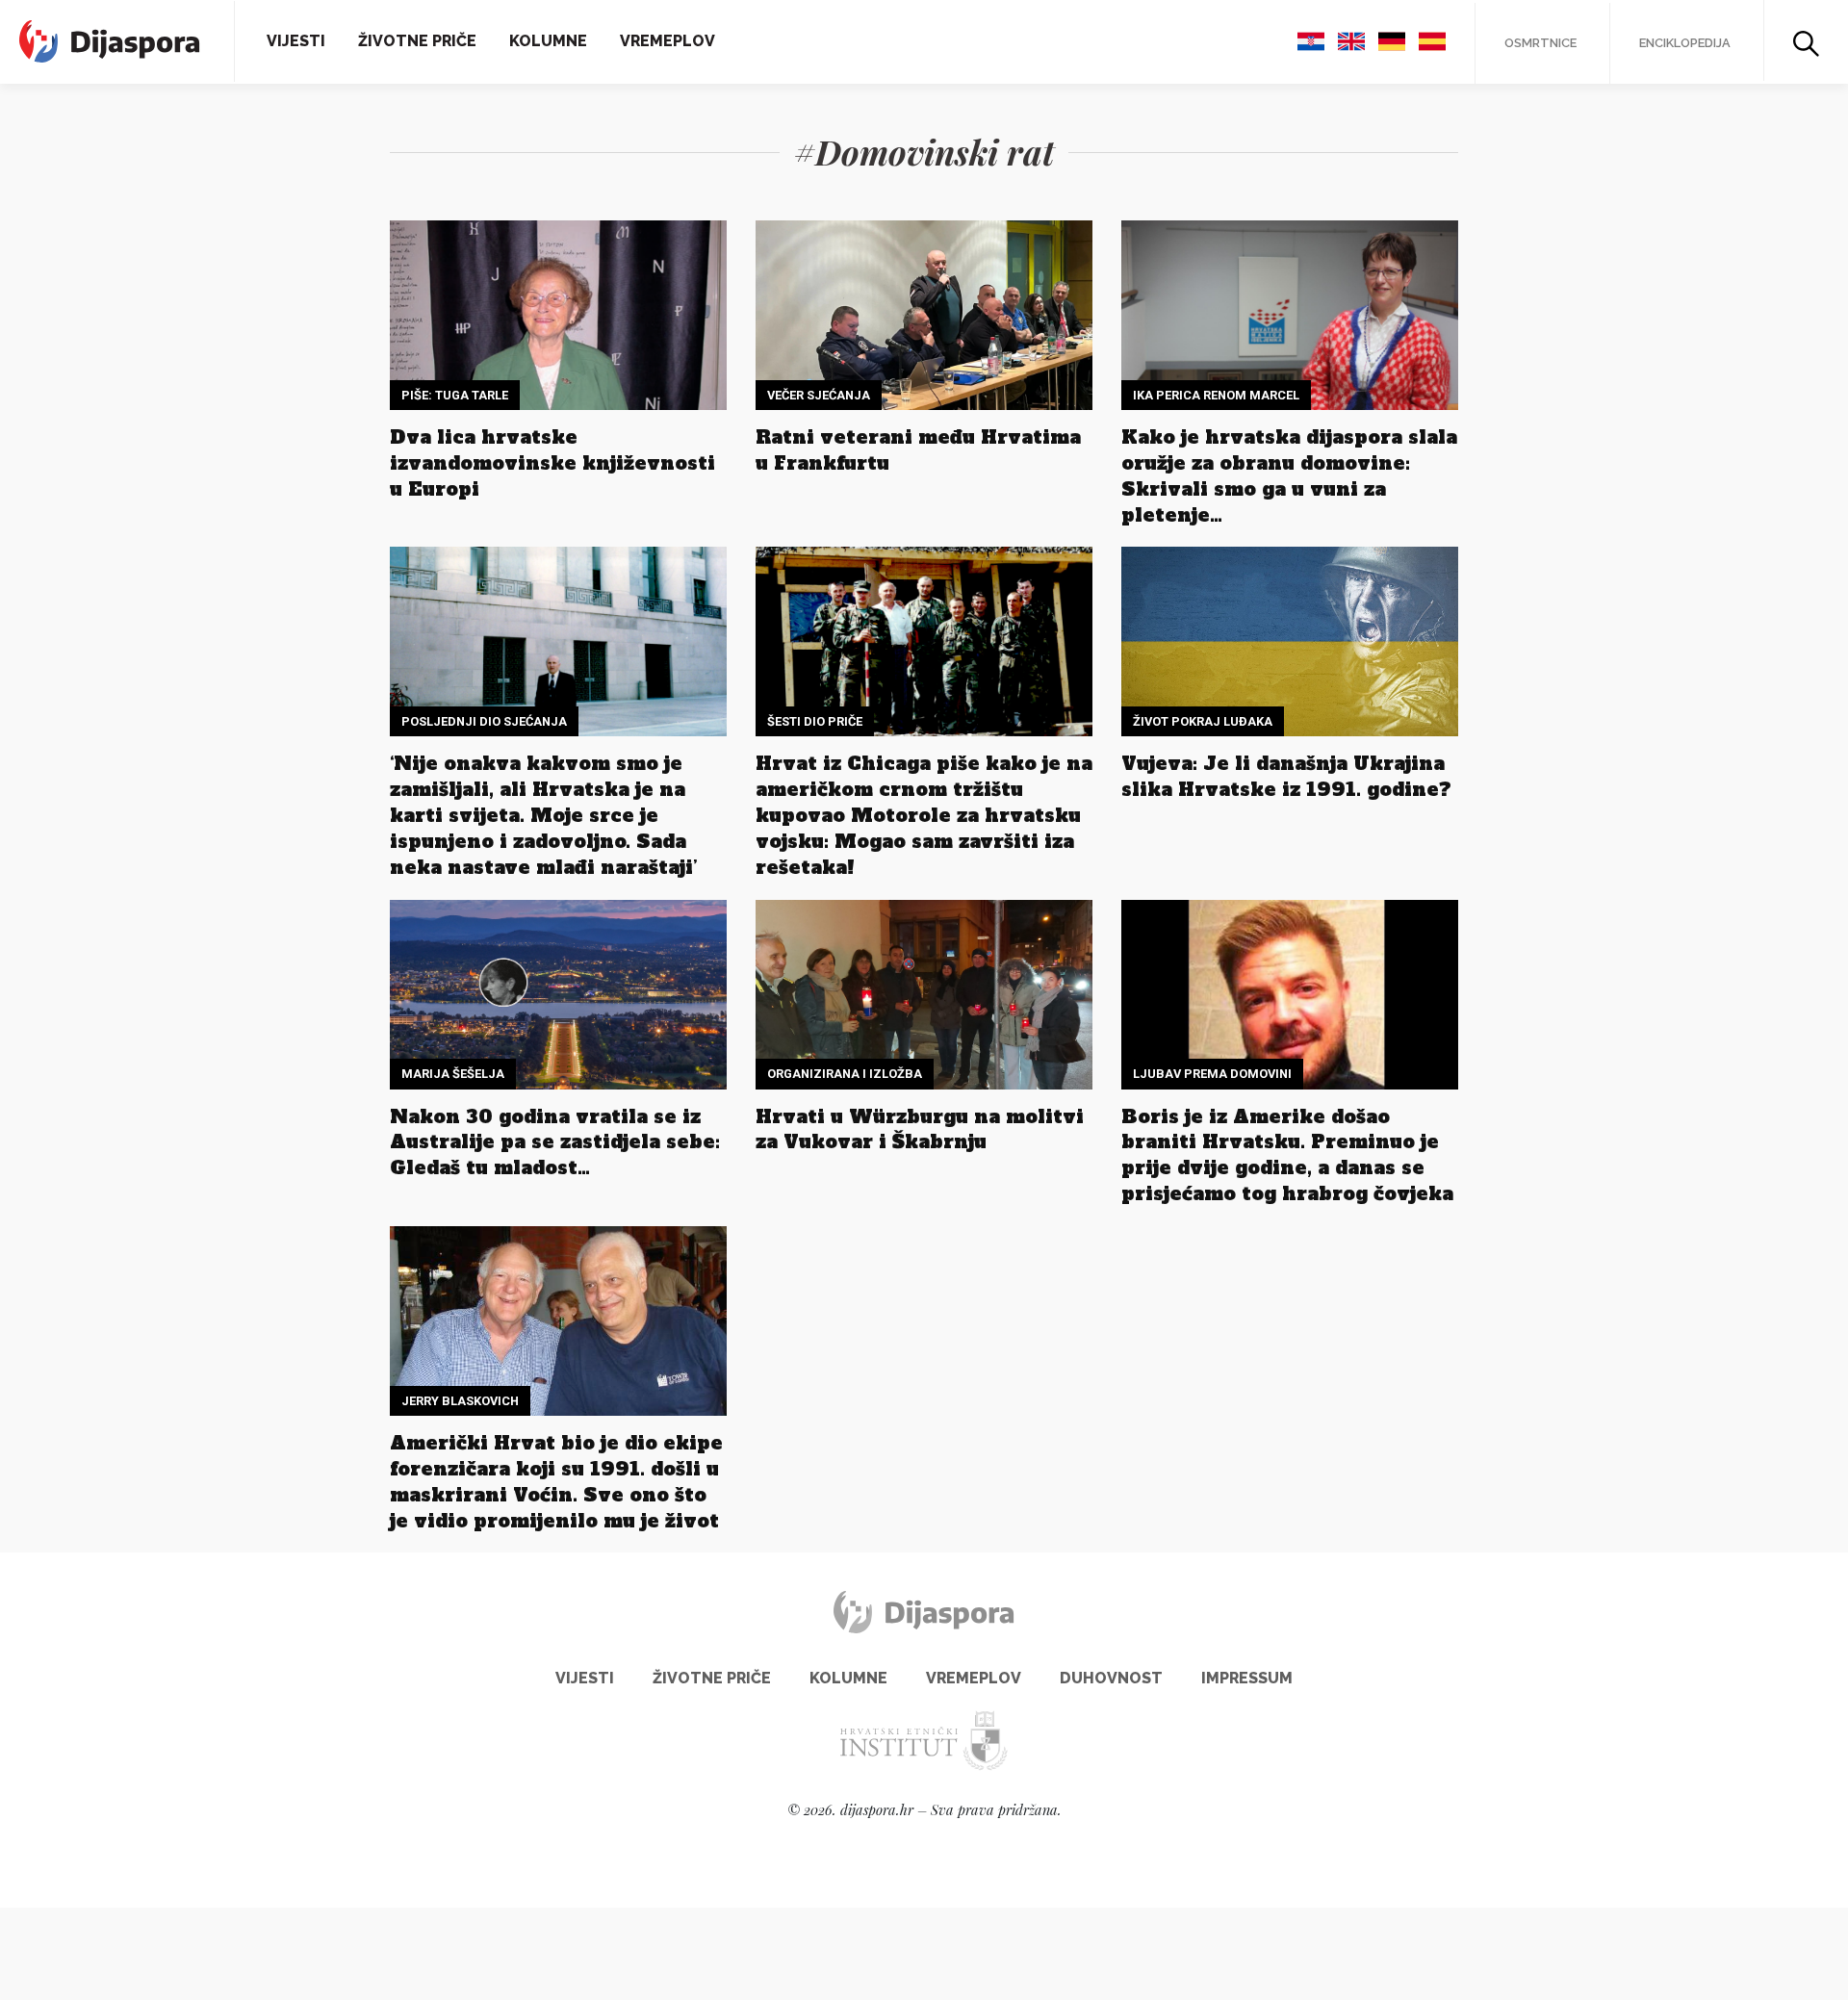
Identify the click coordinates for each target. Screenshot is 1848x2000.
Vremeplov (667, 41)
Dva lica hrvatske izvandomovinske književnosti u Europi (552, 463)
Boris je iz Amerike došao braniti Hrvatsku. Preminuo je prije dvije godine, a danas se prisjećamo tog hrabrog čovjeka (1287, 1155)
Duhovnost (1111, 1678)
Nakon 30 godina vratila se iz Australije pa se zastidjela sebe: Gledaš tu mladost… (555, 1142)
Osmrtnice (1540, 43)
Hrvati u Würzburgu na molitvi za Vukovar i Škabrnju (920, 1129)
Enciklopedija (1685, 43)
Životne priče (417, 41)
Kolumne (548, 41)
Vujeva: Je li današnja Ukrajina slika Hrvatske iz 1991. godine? (1286, 776)
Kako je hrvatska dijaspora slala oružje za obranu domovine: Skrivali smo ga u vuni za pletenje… (1289, 476)
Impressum (1247, 1678)
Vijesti (296, 41)
